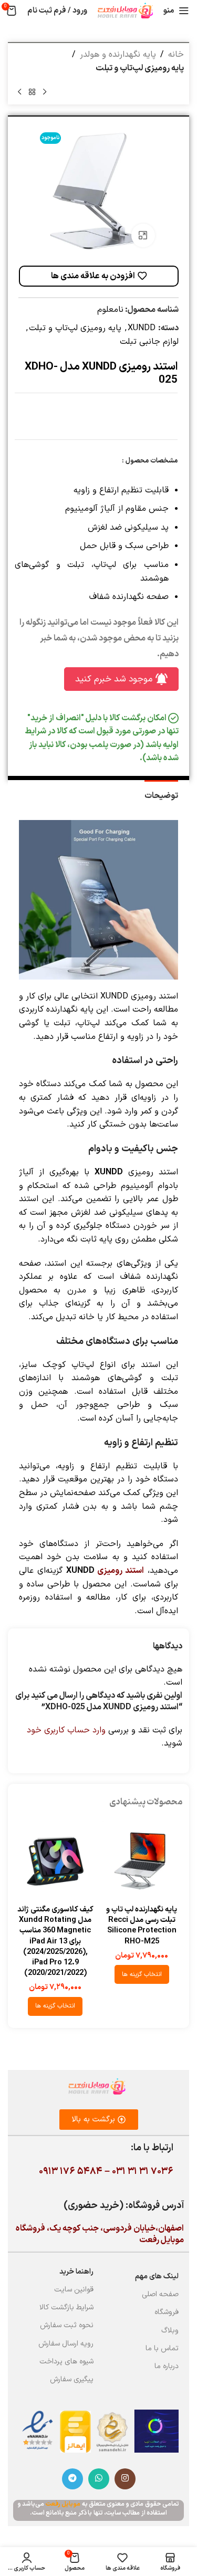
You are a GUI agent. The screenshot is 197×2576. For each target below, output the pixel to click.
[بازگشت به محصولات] (32, 92)
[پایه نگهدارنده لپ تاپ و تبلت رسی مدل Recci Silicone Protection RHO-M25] (142, 1861)
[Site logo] (125, 10)
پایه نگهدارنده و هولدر (118, 55)
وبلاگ (170, 2331)
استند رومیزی (121, 1571)
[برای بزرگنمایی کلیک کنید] (143, 235)
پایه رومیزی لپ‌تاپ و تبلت (140, 68)
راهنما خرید (76, 2272)
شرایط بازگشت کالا (66, 2307)
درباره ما (167, 2366)
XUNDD (142, 328)
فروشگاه (167, 2312)
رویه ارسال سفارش (66, 2344)
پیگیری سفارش (72, 2379)
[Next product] (19, 92)
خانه (176, 55)
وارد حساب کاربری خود (66, 1730)
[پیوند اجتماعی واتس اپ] (99, 2479)
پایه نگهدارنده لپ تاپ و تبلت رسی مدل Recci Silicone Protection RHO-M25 (142, 1925)
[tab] (161, 795)
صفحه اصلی (160, 2294)
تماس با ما (162, 2348)
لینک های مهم (157, 2277)
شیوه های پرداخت (66, 2362)
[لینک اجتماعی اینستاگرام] (125, 2479)
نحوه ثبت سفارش (67, 2325)
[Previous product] (45, 92)
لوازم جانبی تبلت (149, 342)
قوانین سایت (74, 2290)
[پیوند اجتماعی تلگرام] (72, 2479)
